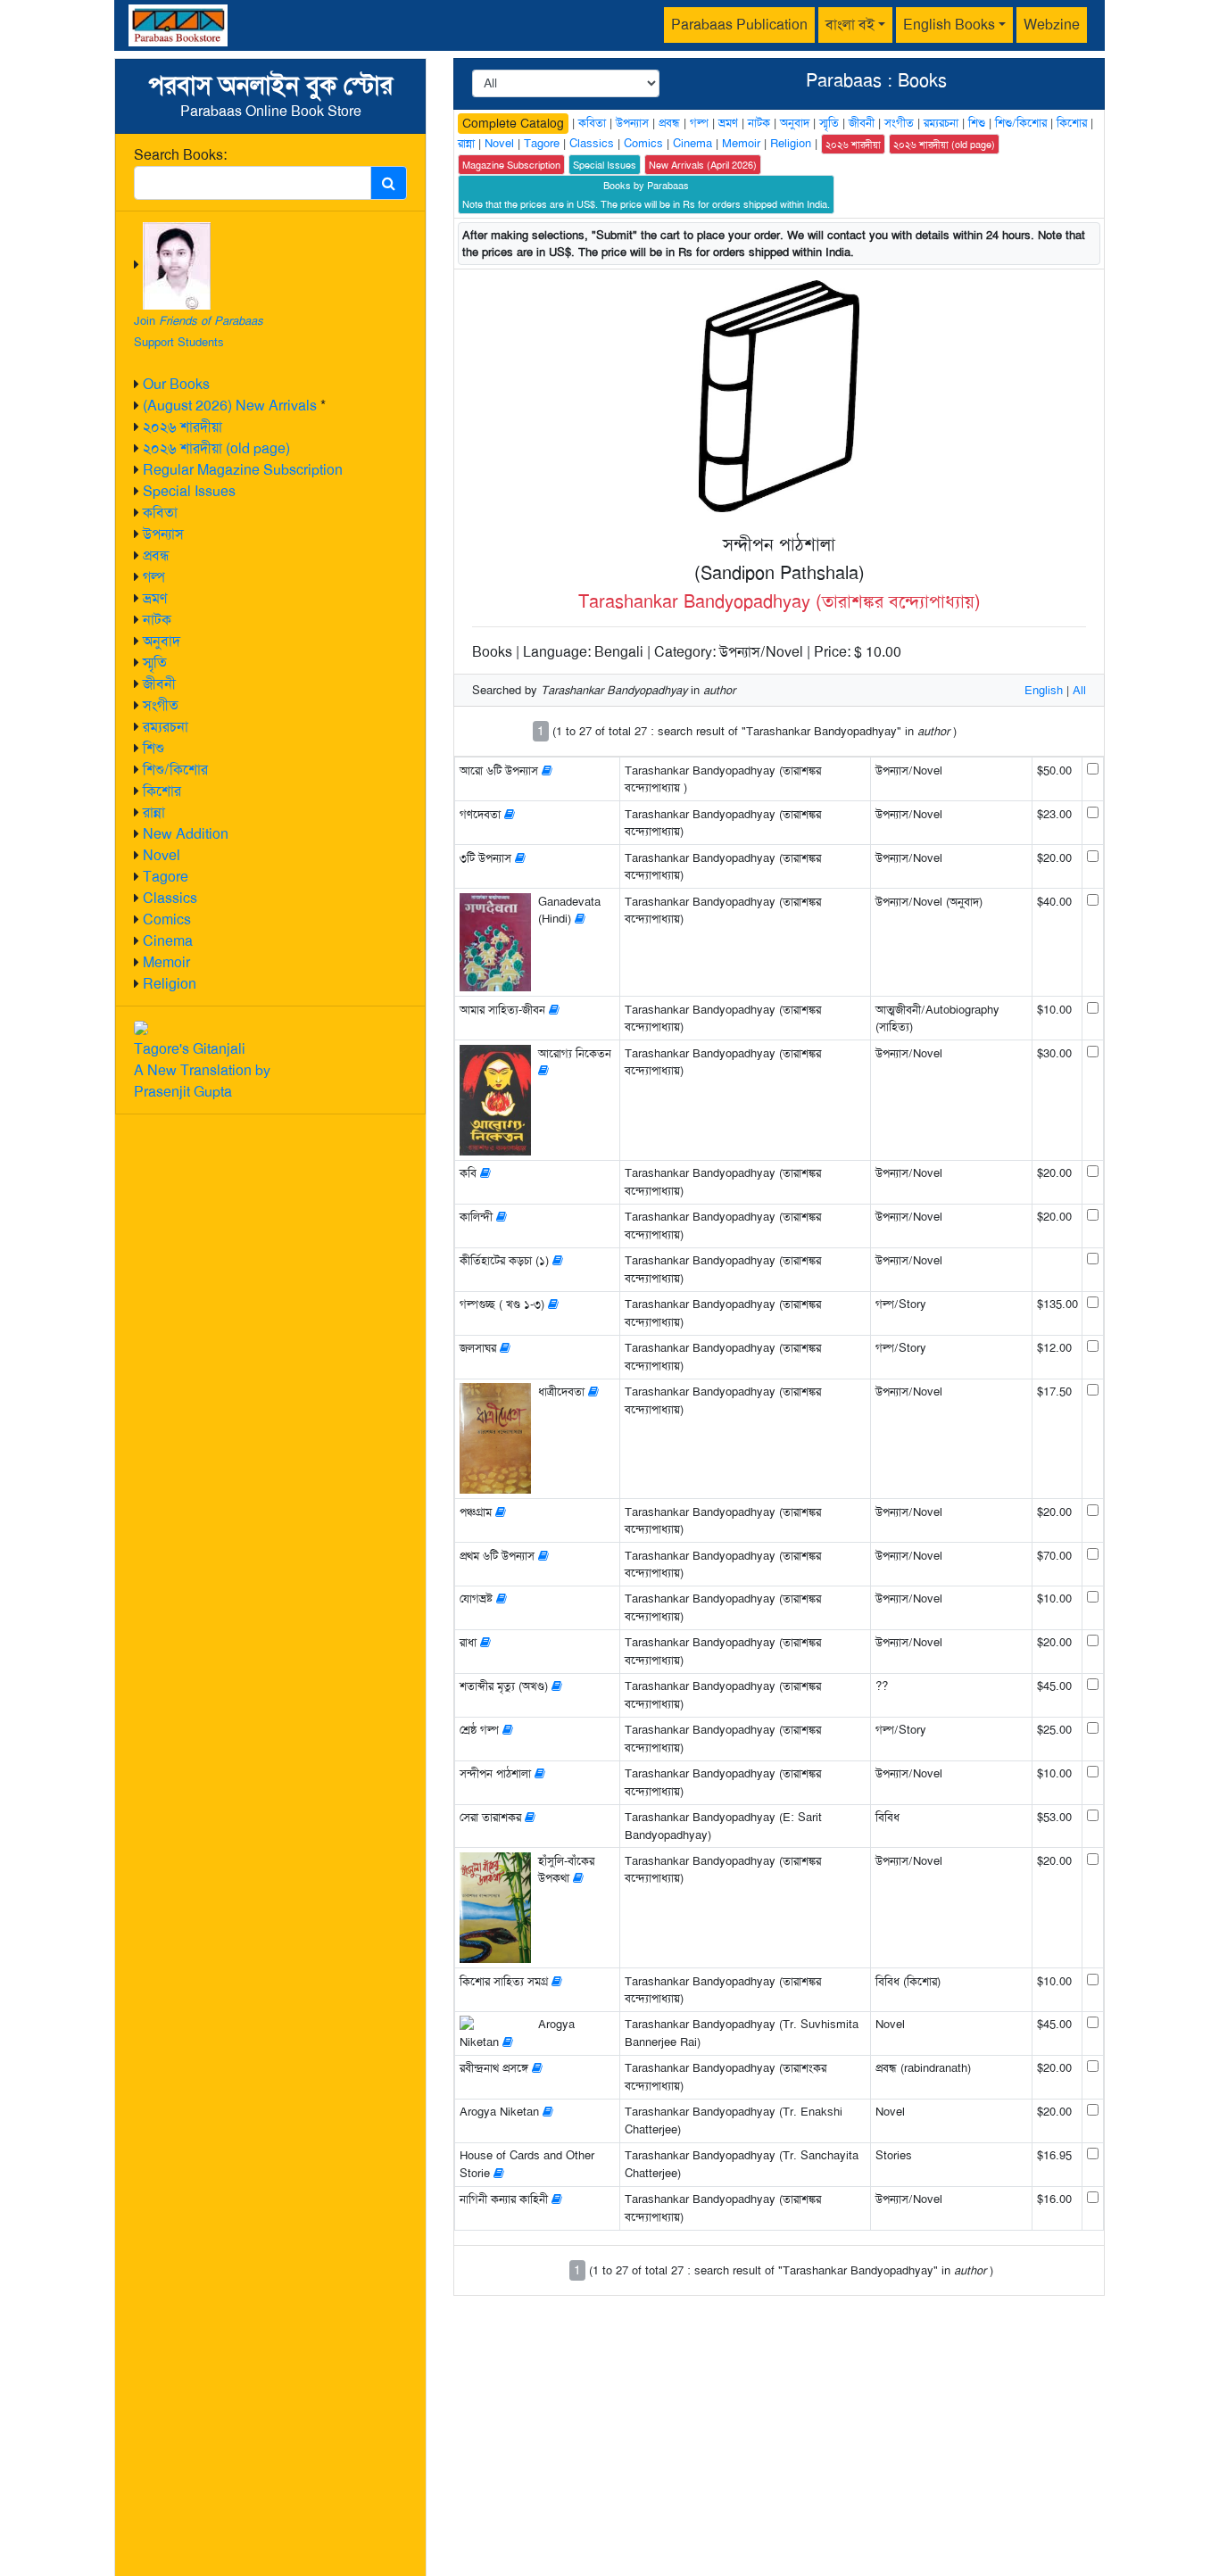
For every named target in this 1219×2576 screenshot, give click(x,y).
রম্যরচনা (166, 727)
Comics (167, 919)
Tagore (166, 877)
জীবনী (159, 684)
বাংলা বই (850, 25)
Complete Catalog (513, 123)
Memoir (166, 962)
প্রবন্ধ (156, 555)
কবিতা (160, 513)
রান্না (154, 812)
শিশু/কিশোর (175, 770)
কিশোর (162, 791)
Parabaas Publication (739, 25)
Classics (170, 898)
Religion (170, 984)
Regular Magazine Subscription (243, 470)
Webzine (1052, 25)
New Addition (186, 834)
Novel (162, 855)
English (1044, 690)
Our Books (176, 384)
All (1079, 690)
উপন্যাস (163, 534)
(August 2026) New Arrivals (230, 406)
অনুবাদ (162, 641)
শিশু (153, 748)
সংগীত (161, 705)
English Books (949, 25)
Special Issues (189, 491)
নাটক (157, 620)
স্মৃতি (155, 663)
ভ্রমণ (155, 598)
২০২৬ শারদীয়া (182, 427)
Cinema (168, 941)
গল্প (154, 577)
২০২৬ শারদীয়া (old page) (216, 448)
